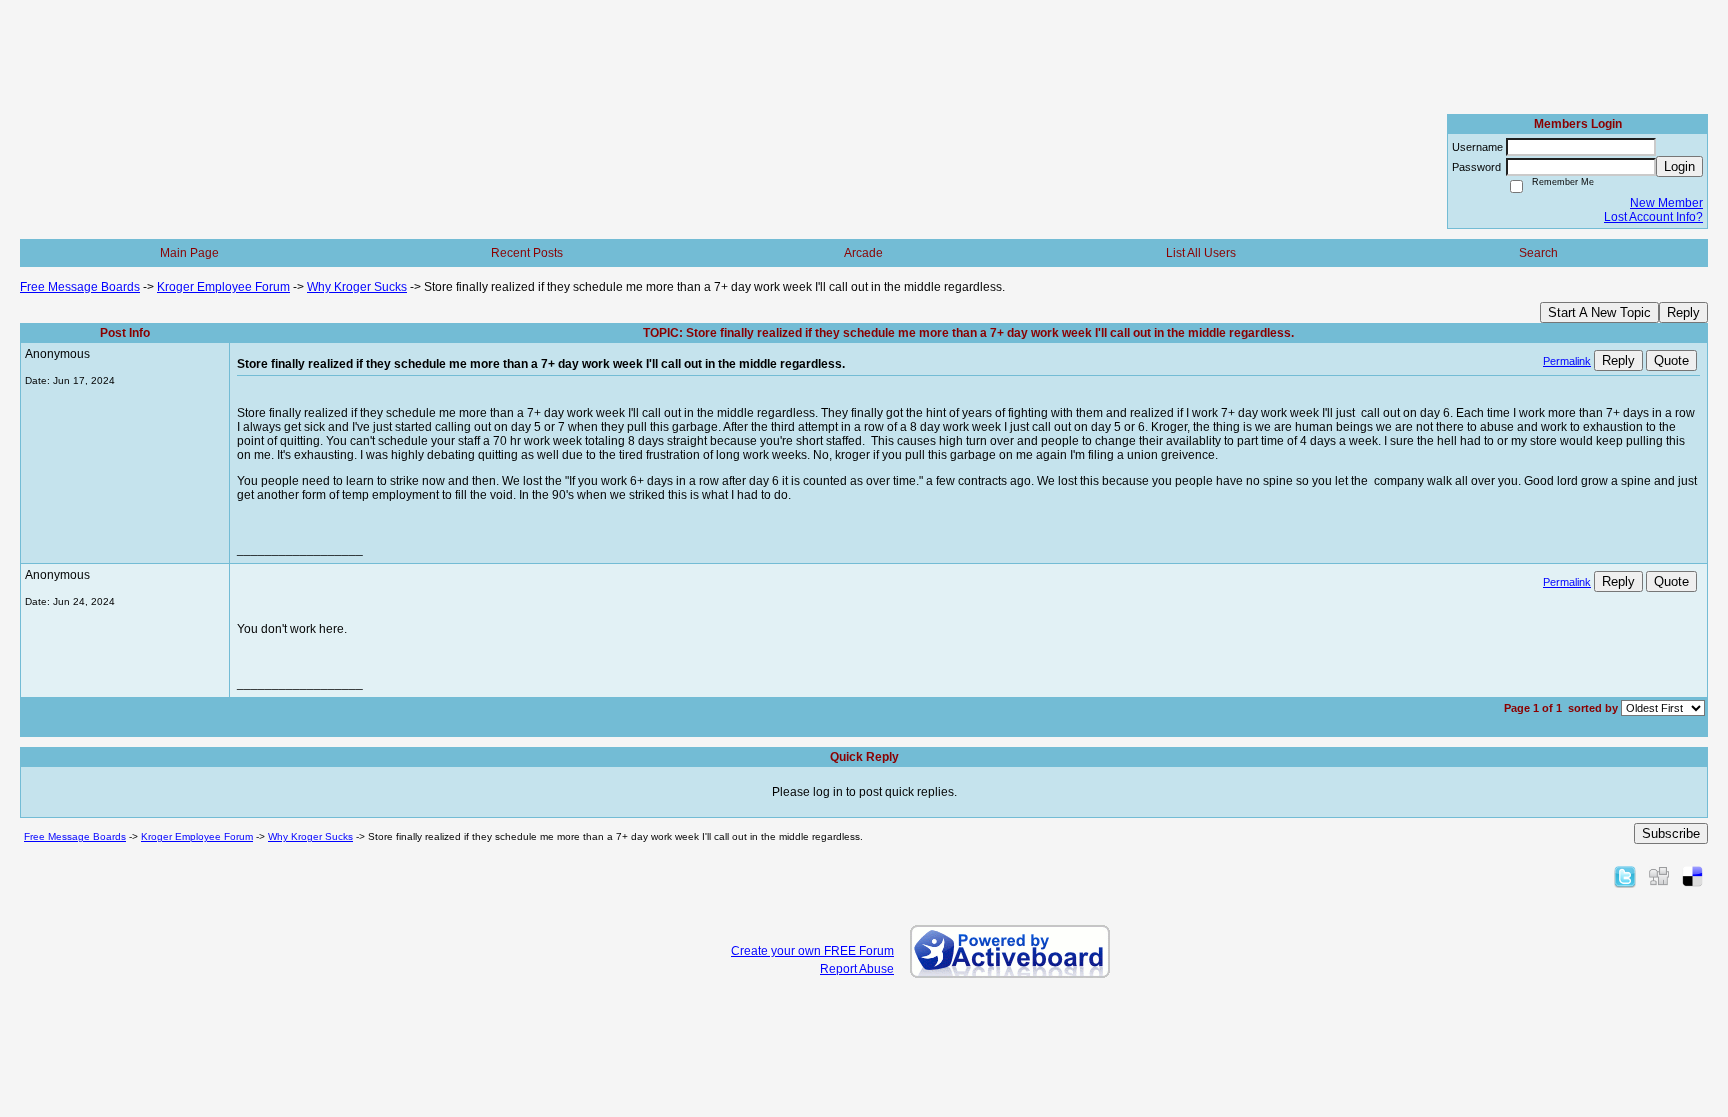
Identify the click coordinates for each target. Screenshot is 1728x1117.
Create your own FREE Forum (812, 951)
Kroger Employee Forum (223, 287)
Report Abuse (857, 969)
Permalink (1567, 361)
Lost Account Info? (1653, 217)
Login (1679, 166)
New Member (1666, 203)
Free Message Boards (80, 287)
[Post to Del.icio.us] (1692, 876)
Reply (1683, 312)
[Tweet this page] (1625, 876)
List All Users (1201, 253)
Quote (1671, 360)
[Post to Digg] (1659, 876)
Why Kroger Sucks (357, 287)
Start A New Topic (1599, 312)
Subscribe (1671, 833)
